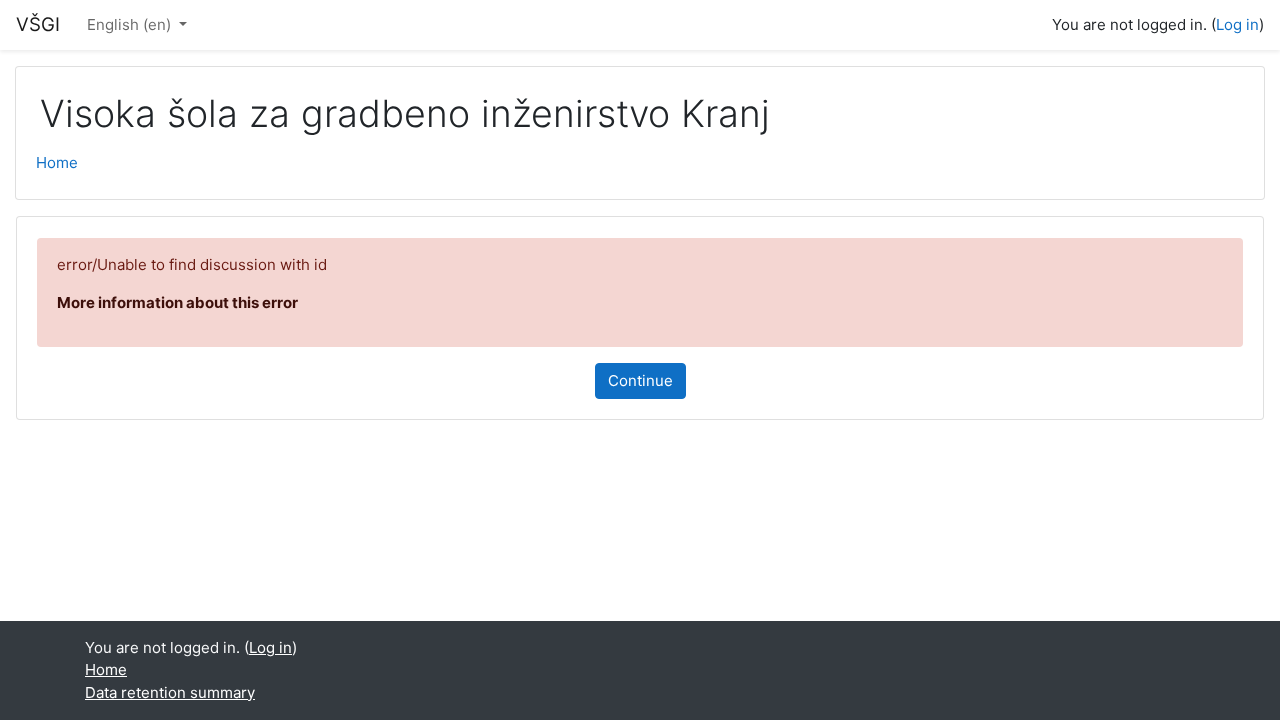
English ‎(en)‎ (131, 24)
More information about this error (177, 302)
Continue (640, 380)
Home (57, 162)
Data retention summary (170, 692)
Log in (1237, 24)
